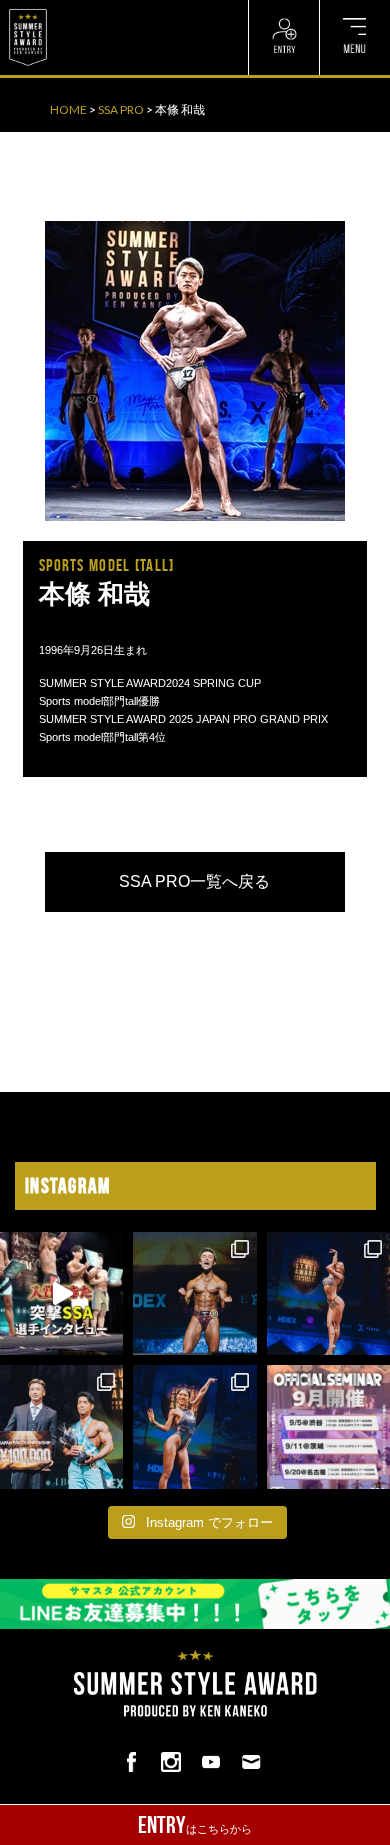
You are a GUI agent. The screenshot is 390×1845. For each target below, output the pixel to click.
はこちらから (195, 1825)
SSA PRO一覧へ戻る (194, 881)
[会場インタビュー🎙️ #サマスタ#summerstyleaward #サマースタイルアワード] (61, 1293)
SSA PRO (121, 109)
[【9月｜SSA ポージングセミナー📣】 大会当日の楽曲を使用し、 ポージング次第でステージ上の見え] (328, 1426)
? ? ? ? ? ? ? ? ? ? (99, 10)
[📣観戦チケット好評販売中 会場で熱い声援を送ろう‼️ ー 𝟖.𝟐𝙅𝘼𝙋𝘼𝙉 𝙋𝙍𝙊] (194, 1293)
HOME (68, 109)
